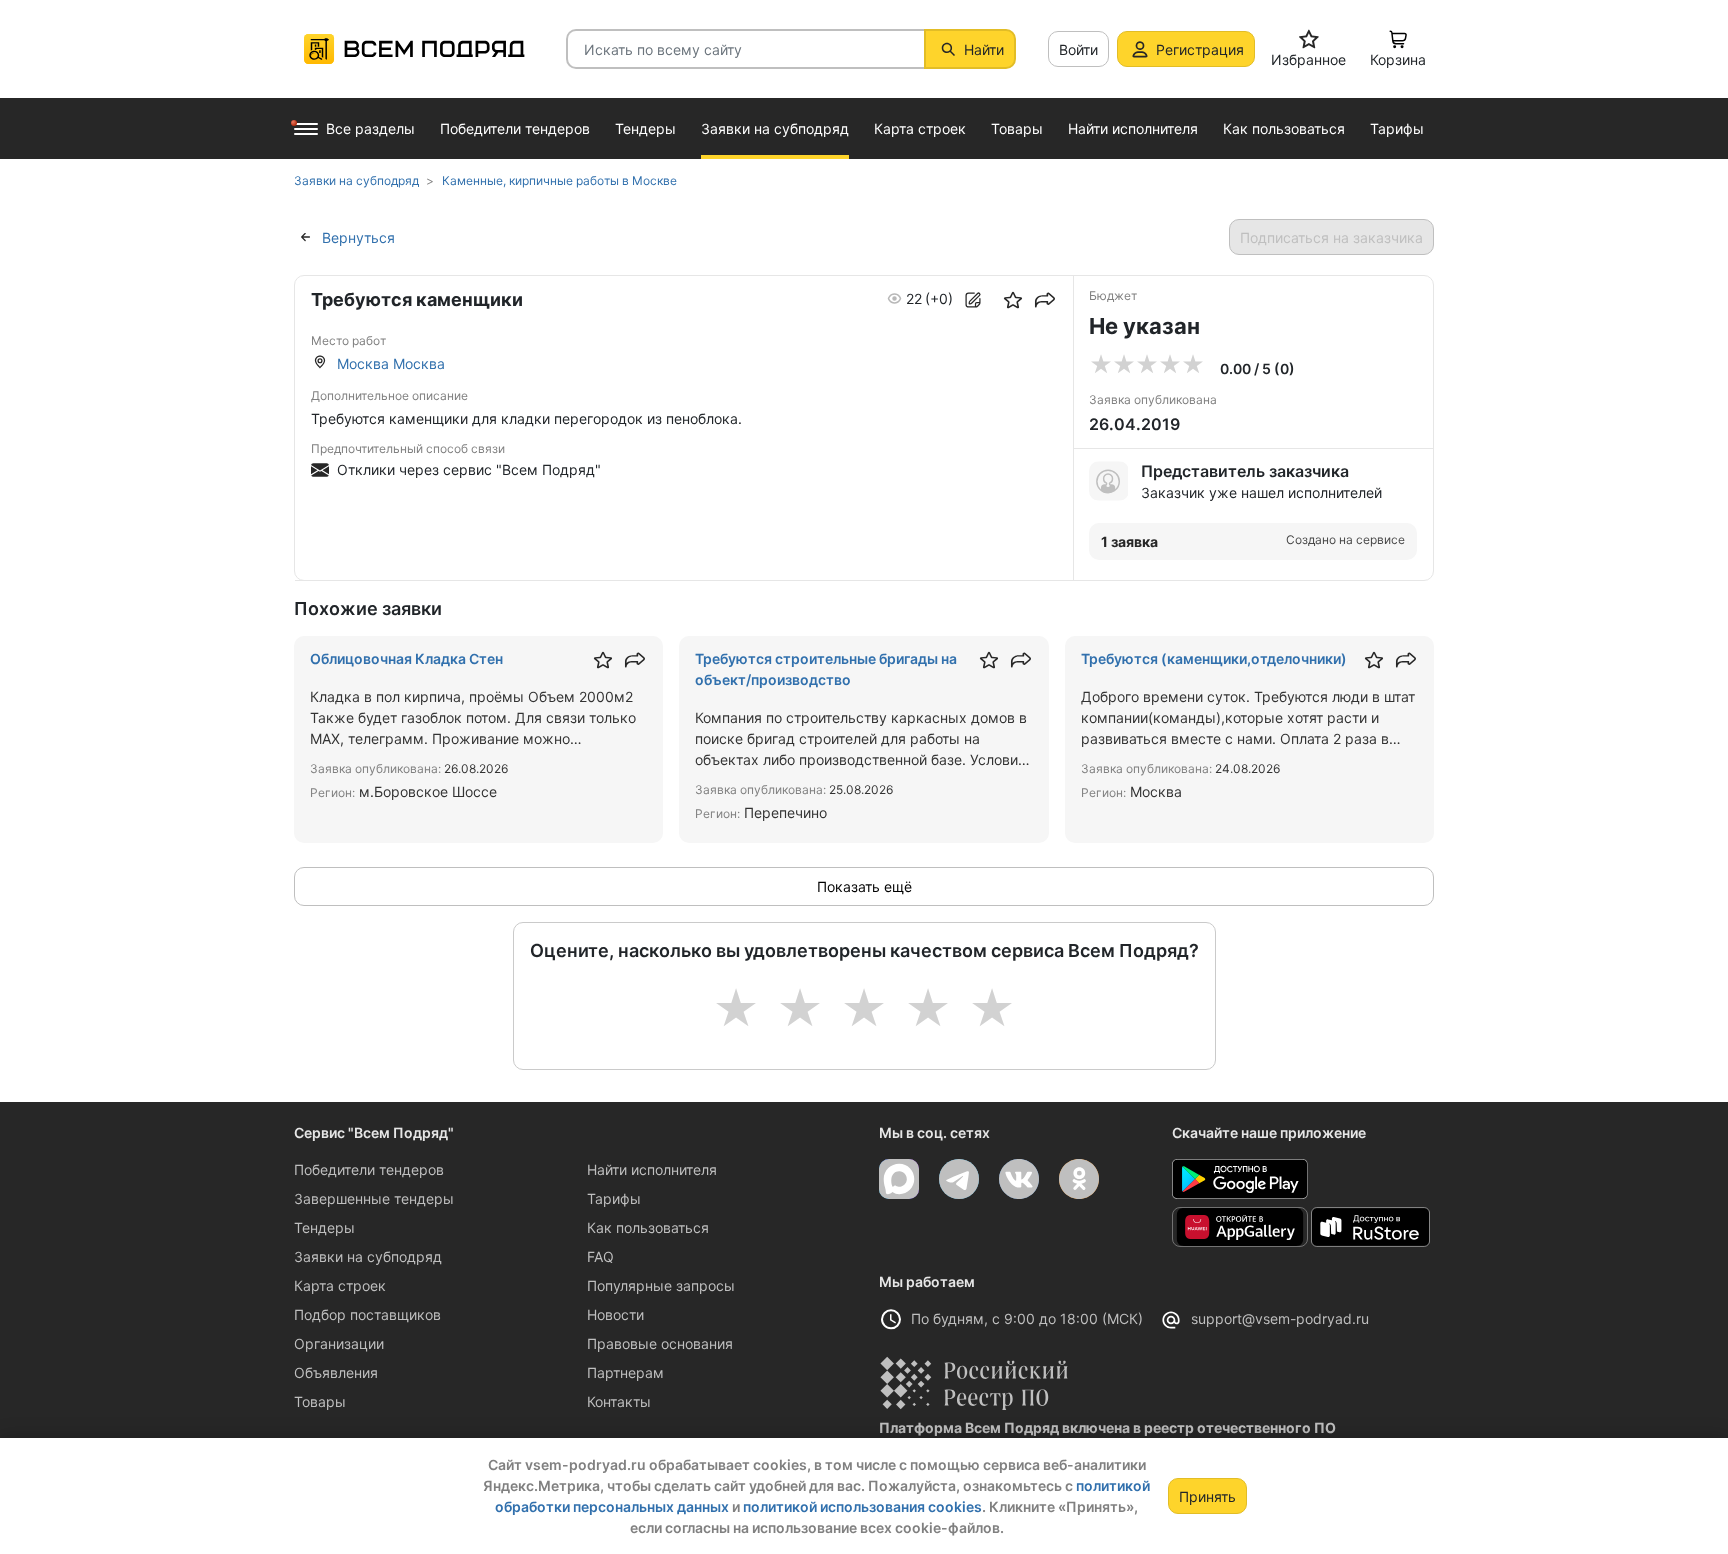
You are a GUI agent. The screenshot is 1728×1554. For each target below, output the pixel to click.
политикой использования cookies (862, 1506)
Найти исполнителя (652, 1169)
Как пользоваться (648, 1227)
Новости (615, 1314)
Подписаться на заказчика (1331, 237)
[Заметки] (973, 300)
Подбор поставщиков (367, 1314)
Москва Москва (391, 363)
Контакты (619, 1401)
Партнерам (625, 1372)
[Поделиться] (1045, 300)
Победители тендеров (369, 1169)
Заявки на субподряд (368, 1256)
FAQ (600, 1256)
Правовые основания (660, 1343)
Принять (1207, 1496)
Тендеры (324, 1227)
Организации (339, 1343)
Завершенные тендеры (374, 1198)
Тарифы (614, 1198)
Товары (320, 1401)
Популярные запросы (661, 1285)
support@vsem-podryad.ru (1280, 1318)
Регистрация (1200, 49)
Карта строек (340, 1285)
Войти (1078, 49)
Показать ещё (864, 886)
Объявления (336, 1372)
